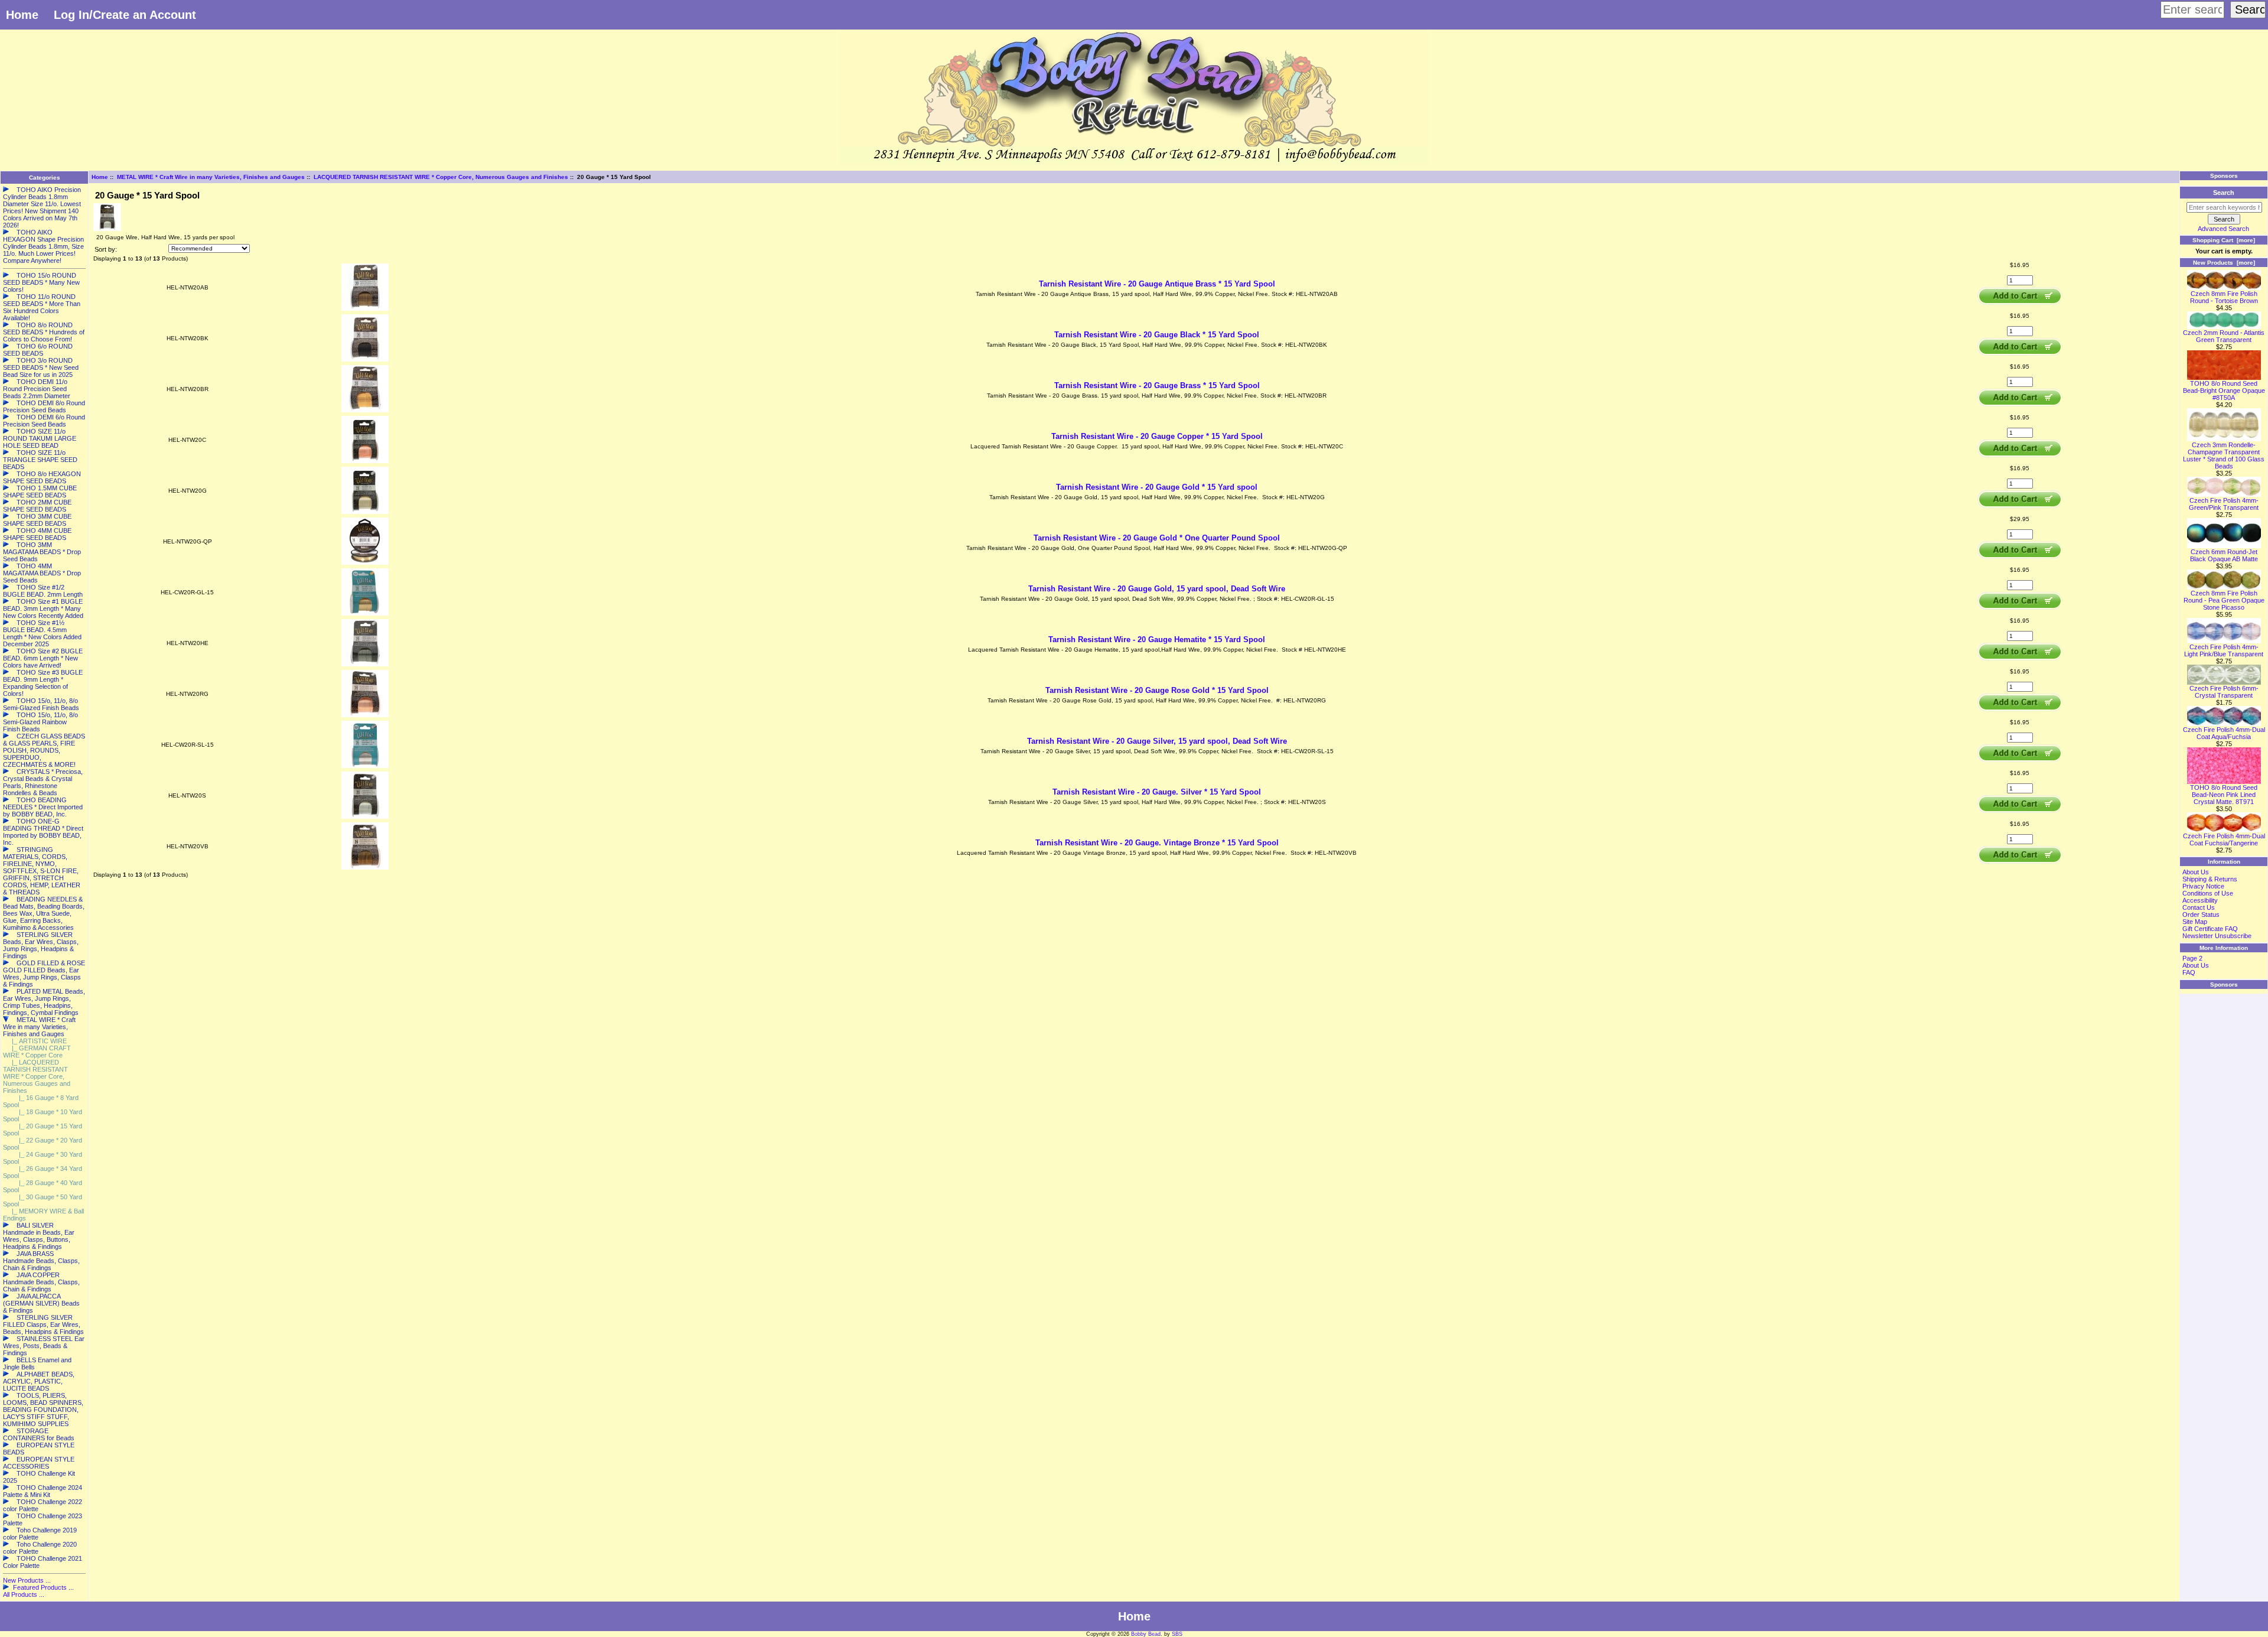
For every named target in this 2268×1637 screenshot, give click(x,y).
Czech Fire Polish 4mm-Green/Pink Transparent (2224, 504)
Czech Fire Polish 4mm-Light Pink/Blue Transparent (2224, 650)
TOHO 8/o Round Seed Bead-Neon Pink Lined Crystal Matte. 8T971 (2224, 795)
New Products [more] (2224, 263)
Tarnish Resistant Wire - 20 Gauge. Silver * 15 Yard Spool (1157, 792)
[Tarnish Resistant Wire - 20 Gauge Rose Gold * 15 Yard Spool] (365, 715)
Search (2224, 193)
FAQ (2189, 972)
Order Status (2201, 914)
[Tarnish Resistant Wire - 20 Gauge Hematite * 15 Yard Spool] (365, 664)
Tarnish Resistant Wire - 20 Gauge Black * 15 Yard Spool (1157, 335)
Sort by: (106, 249)
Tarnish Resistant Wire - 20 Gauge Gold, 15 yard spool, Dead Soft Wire (1157, 589)
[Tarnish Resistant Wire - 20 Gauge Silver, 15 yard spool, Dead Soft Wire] (365, 766)
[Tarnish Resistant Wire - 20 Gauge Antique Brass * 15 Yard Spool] (365, 309)
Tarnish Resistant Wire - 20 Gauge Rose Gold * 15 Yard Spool (1157, 690)
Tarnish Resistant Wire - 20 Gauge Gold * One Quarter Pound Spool (1157, 538)
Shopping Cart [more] (2224, 240)
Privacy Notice (2203, 886)
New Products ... (27, 1580)
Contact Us (2199, 907)
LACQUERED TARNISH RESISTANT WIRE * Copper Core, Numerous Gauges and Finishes (441, 177)
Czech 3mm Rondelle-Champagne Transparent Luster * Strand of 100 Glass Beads (2224, 455)
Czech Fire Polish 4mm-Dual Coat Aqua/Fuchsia (2224, 733)
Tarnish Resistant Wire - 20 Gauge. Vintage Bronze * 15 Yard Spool (1157, 843)
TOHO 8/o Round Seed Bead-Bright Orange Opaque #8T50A (2224, 390)
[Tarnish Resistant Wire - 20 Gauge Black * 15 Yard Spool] (365, 359)
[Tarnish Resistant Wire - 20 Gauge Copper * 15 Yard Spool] (365, 461)
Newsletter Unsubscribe (2217, 936)
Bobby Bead (1146, 1634)
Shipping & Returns (2210, 879)
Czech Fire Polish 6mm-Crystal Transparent (2224, 692)
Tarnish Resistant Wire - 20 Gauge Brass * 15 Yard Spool (1157, 385)
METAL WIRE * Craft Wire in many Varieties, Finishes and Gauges (211, 177)
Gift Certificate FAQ (2210, 929)
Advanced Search (2223, 229)
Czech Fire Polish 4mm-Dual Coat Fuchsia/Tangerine (2224, 839)
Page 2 (2192, 958)
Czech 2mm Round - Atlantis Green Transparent (2224, 336)
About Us (2196, 872)
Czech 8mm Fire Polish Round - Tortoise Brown (2224, 297)
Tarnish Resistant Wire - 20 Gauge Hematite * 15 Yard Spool (1157, 639)
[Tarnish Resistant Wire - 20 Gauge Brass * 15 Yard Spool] (365, 410)
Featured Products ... (43, 1587)
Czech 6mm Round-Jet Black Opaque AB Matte (2224, 555)
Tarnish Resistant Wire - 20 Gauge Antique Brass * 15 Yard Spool (1157, 284)
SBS (1177, 1634)
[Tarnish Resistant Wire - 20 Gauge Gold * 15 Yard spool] (365, 512)
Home (22, 15)
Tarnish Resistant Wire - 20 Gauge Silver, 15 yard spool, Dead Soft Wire (1157, 741)
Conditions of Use (2208, 893)
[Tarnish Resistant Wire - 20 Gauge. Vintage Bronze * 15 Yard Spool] (365, 868)
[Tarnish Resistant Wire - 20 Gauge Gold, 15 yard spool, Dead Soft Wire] (365, 614)
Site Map (2195, 922)
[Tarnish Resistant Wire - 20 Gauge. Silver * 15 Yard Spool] (365, 817)
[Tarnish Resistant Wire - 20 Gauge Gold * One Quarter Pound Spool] (365, 563)
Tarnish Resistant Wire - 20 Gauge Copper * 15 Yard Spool (1157, 436)
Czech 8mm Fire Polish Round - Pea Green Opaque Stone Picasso (2224, 600)
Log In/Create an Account (125, 15)
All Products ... (24, 1594)
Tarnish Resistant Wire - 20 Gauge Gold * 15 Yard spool (1157, 487)
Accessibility (2200, 900)
